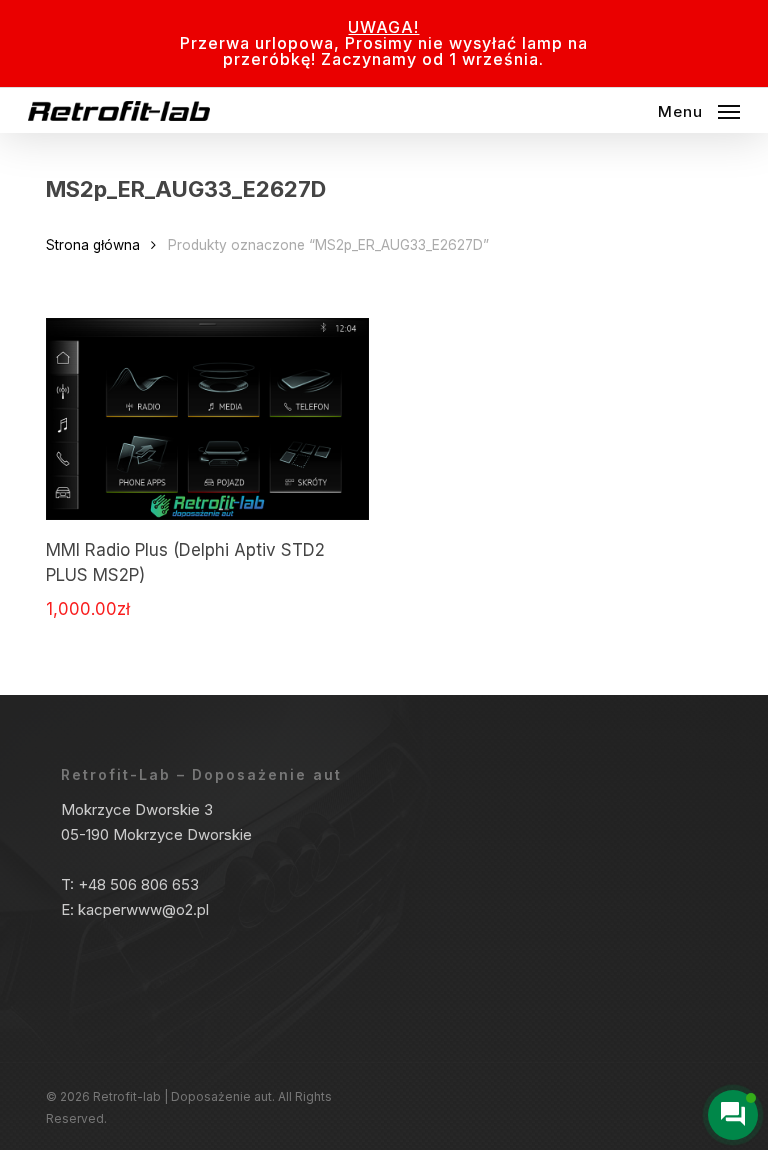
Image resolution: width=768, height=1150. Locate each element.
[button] (699, 109)
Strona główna (93, 245)
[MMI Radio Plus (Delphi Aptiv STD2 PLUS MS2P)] (207, 419)
